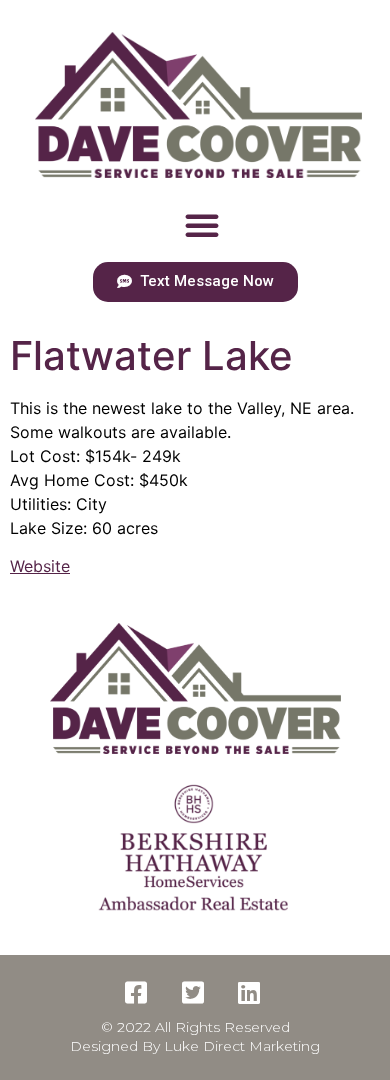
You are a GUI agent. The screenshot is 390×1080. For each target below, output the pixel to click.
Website (40, 566)
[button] (202, 225)
